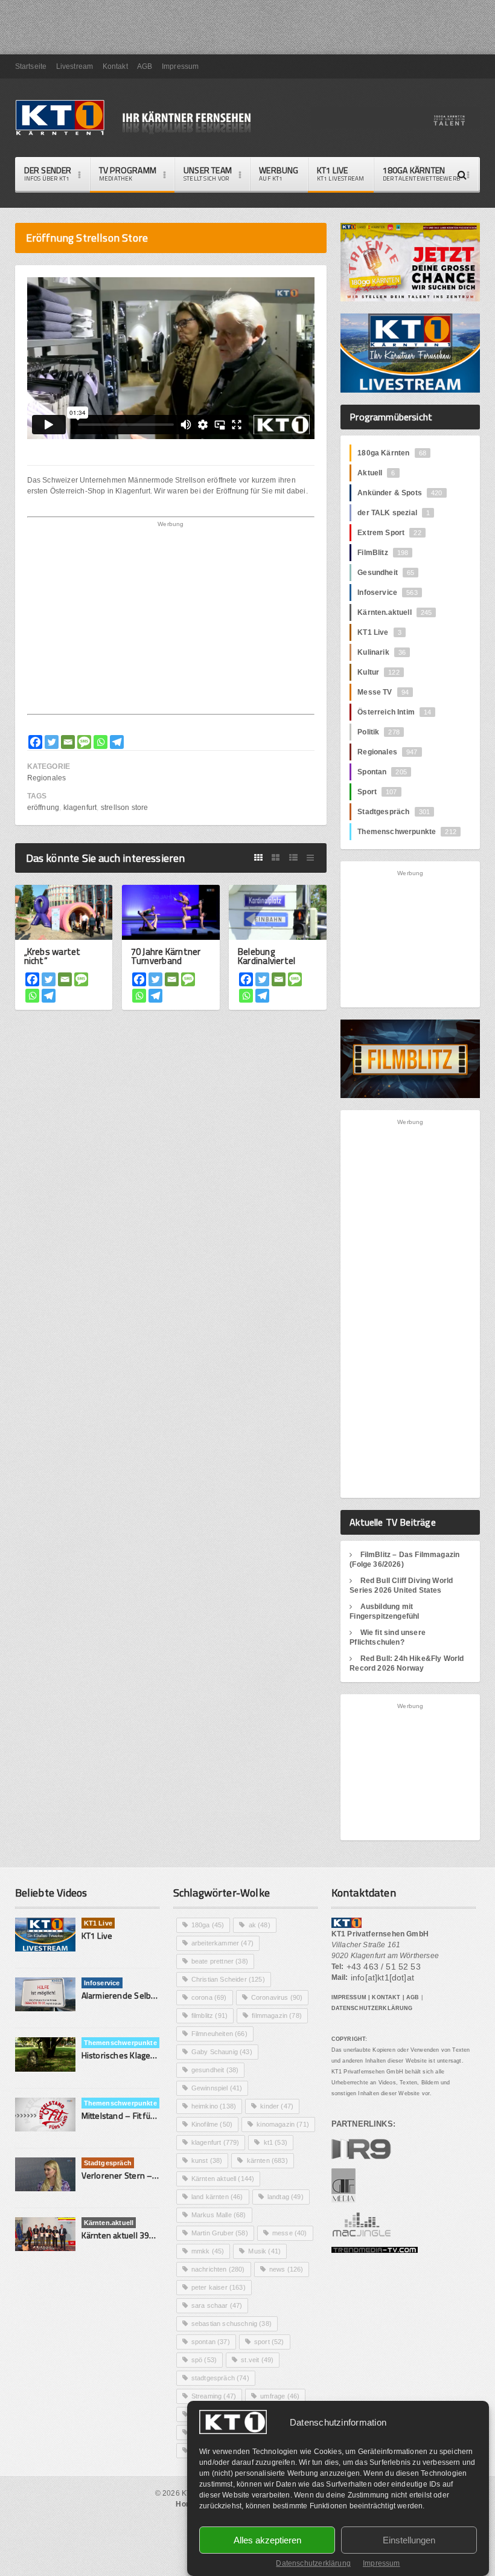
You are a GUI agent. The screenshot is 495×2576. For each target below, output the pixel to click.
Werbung (279, 173)
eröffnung (43, 808)
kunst (207, 2160)
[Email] (68, 742)
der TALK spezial (394, 513)
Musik (264, 2251)
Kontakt (115, 66)
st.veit (257, 2360)
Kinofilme (212, 2124)
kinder (277, 2106)
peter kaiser (219, 2287)
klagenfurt (80, 808)
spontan (211, 2342)
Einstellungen (409, 2540)
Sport (377, 792)
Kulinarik (382, 652)
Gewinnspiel (217, 2088)
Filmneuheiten (219, 2034)
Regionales (47, 778)
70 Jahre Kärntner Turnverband (166, 956)
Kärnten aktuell (223, 2179)
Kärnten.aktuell (394, 612)
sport (269, 2342)
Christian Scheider (228, 1979)
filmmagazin (277, 2016)
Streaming (214, 2396)
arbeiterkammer (222, 1943)
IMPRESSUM (349, 1997)
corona (209, 1997)
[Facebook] (35, 742)
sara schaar (217, 2305)
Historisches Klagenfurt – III (133, 2055)
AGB (145, 66)
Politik (378, 732)
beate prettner (220, 1961)
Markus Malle (219, 2215)
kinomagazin (283, 2124)
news (286, 2269)
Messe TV (383, 692)
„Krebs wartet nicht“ (53, 956)
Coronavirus (277, 1997)
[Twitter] (52, 742)
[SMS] (84, 742)
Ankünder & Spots (400, 493)
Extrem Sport (389, 533)
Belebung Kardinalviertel (267, 956)
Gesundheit (386, 573)
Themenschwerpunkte (407, 832)
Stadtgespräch (394, 812)
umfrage (280, 2396)
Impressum (382, 2563)
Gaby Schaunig (222, 2052)
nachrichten (218, 2269)
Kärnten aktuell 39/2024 (127, 2235)
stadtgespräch (220, 2378)
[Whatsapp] (101, 742)
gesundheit (215, 2070)
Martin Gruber (220, 2233)
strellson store (125, 808)
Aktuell (376, 473)
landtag (286, 2197)
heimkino (214, 2106)
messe (290, 2233)
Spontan (382, 772)
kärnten (267, 2160)
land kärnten (217, 2197)
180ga (208, 1925)
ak (260, 1925)
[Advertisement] (171, 620)
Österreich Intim (394, 712)
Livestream (75, 66)
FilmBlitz (383, 553)
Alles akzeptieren (267, 2540)
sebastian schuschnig (232, 2324)
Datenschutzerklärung (313, 2563)
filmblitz (209, 2016)
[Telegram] (117, 742)
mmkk (208, 2251)
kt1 (276, 2142)
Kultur (378, 672)
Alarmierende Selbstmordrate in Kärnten (158, 1995)
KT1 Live (341, 173)
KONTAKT (386, 1997)
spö (204, 2360)
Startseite (31, 66)
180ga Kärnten (392, 453)
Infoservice (388, 593)
